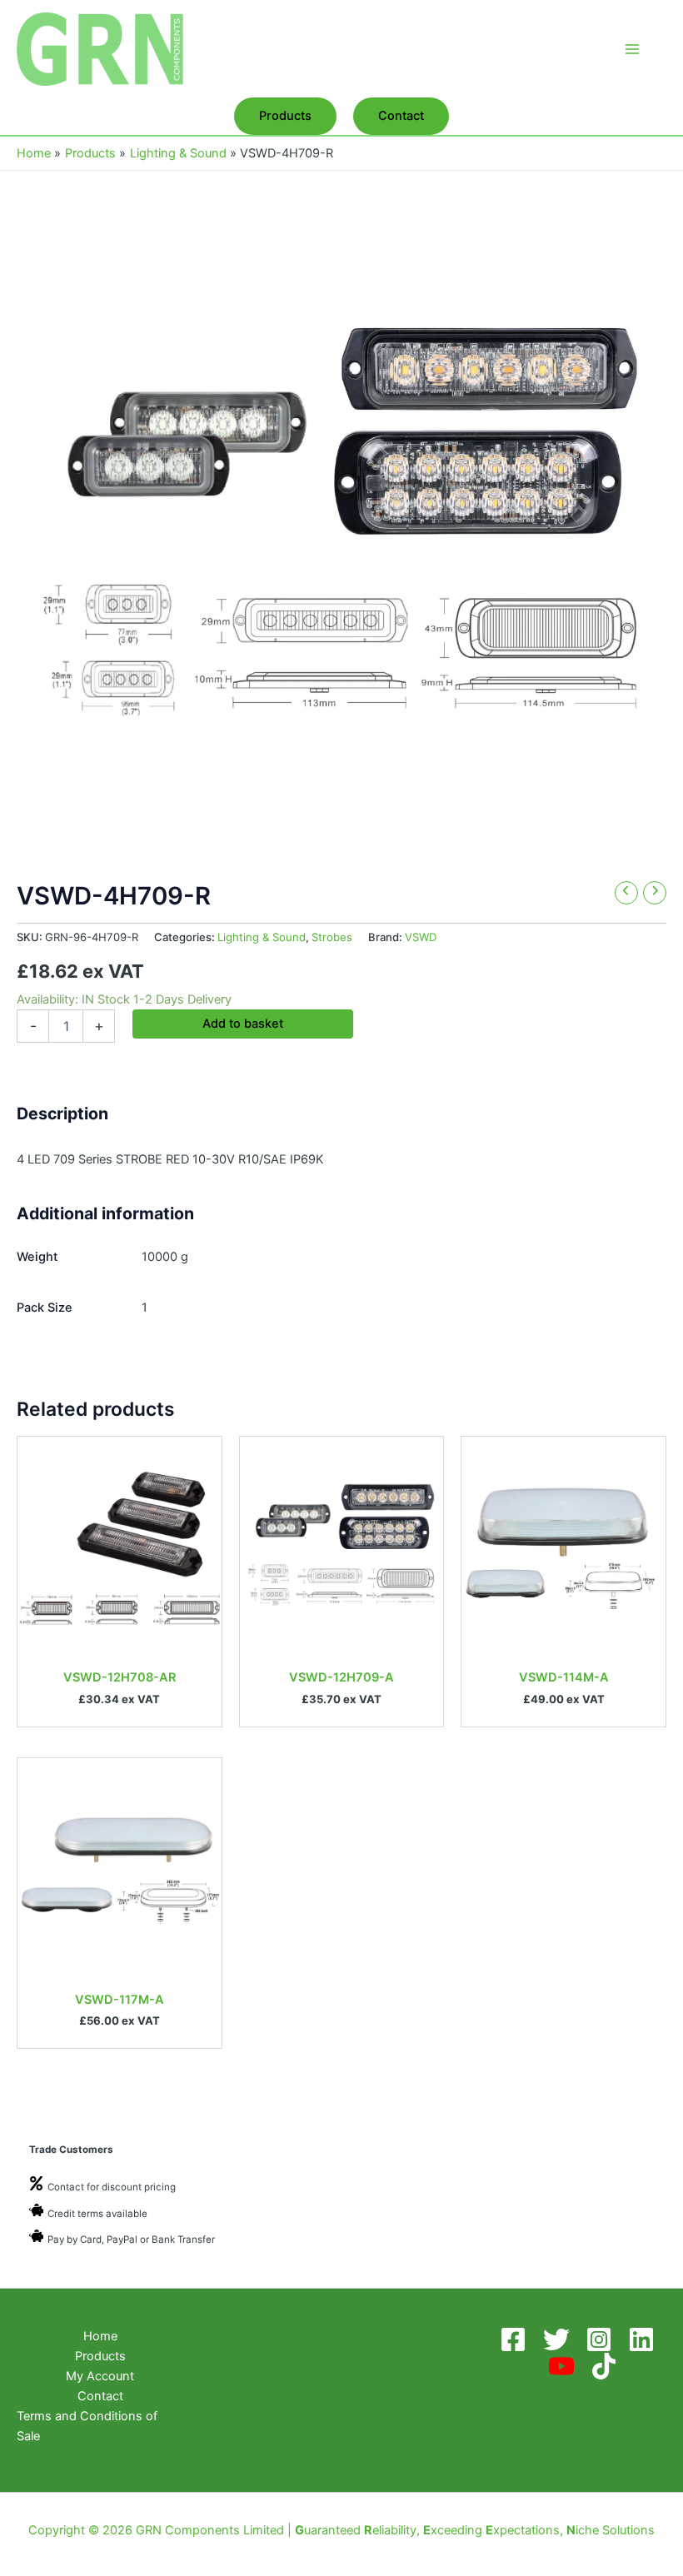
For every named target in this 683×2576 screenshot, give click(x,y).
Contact (100, 2396)
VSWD (421, 937)
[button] (285, 116)
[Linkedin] (644, 2339)
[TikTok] (607, 2366)
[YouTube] (564, 2366)
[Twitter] (559, 2339)
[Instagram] (602, 2339)
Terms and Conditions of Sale (87, 2426)
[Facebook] (516, 2339)
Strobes (332, 937)
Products (100, 2356)
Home (100, 2336)
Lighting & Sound (262, 937)
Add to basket (243, 1024)
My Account (100, 2376)
